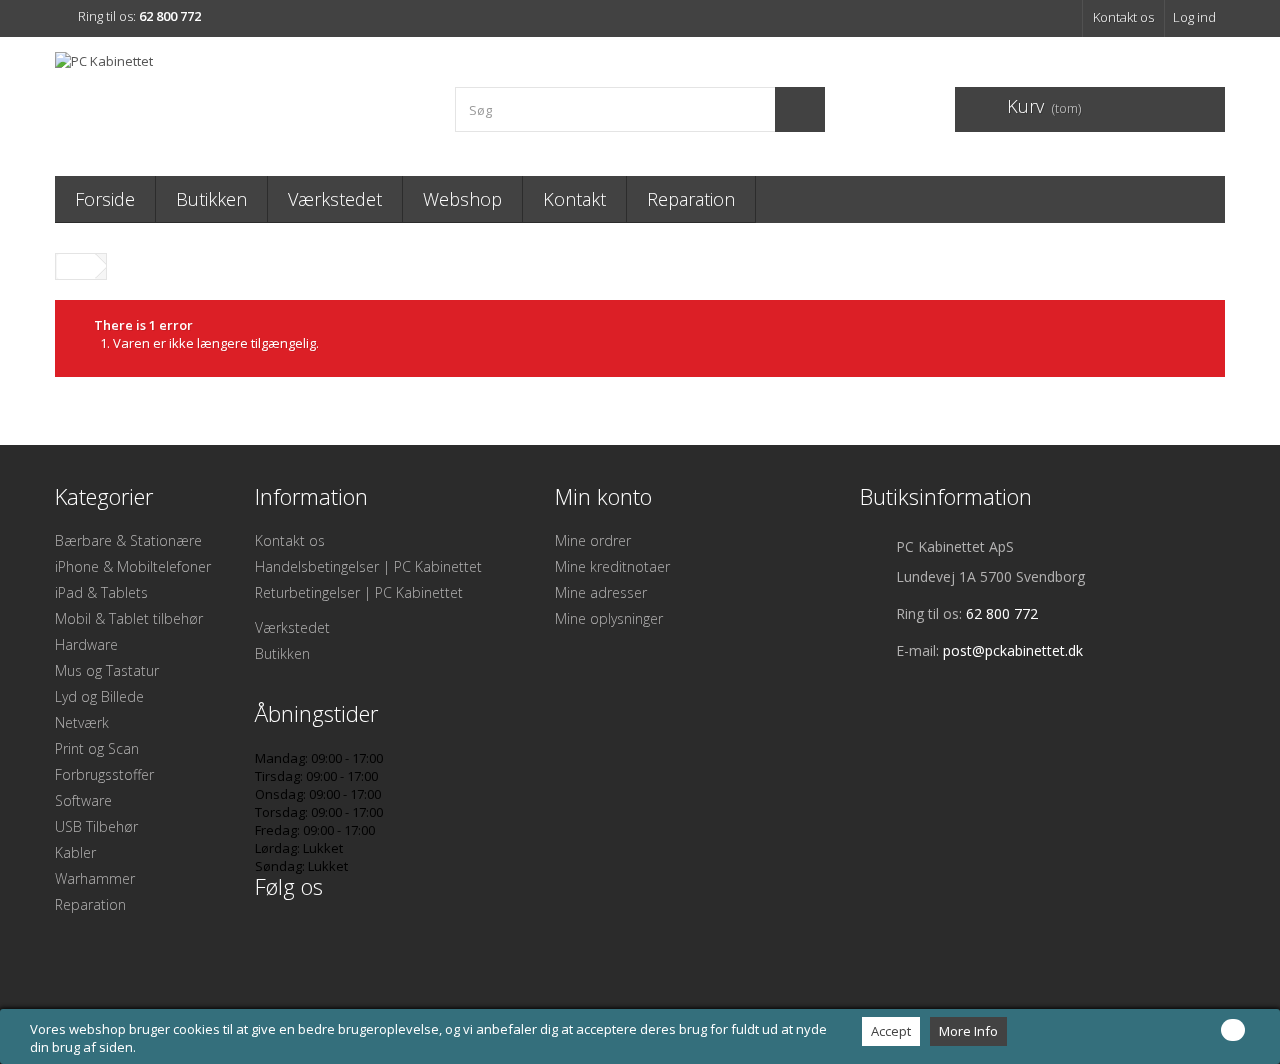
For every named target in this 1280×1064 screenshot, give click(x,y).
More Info (968, 1031)
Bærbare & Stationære (128, 540)
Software (83, 800)
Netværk (82, 722)
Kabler (75, 852)
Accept (891, 1031)
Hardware (86, 644)
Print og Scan (97, 748)
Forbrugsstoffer (104, 774)
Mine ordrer (593, 540)
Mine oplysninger (609, 618)
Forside (105, 199)
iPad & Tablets (101, 592)
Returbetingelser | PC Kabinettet (359, 592)
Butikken (211, 199)
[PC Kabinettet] (240, 101)
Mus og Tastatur (107, 670)
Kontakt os (1123, 17)
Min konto (603, 496)
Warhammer (95, 878)
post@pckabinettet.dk (1013, 650)
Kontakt (574, 199)
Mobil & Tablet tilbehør (129, 618)
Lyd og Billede (99, 696)
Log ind (1194, 17)
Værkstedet (335, 199)
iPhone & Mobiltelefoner (133, 566)
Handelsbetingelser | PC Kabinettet (368, 566)
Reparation (691, 199)
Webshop (462, 199)
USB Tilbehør (96, 826)
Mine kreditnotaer (612, 566)
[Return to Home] (76, 266)
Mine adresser (601, 592)
